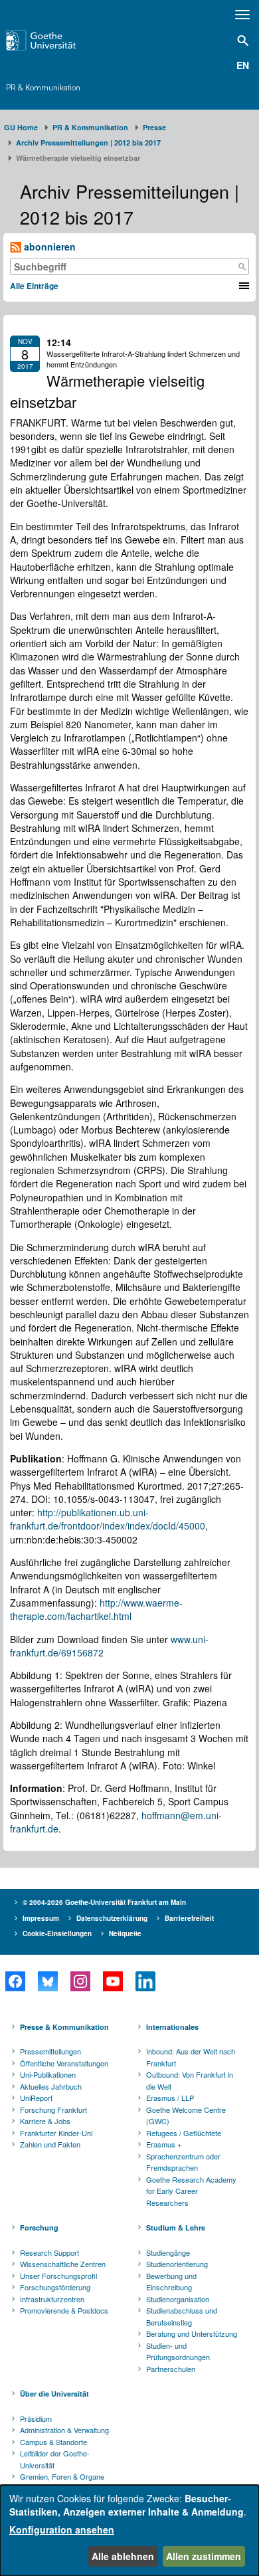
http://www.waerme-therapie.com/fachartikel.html (96, 1609)
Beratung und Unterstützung (192, 2333)
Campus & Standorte (53, 2442)
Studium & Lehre (176, 2228)
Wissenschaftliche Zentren (63, 2264)
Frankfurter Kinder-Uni (56, 2133)
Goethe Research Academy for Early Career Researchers (191, 2191)
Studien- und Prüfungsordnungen (178, 2351)
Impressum (41, 1918)
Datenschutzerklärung (112, 1918)
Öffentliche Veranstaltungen (64, 2063)
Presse (154, 127)
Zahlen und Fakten (50, 2144)
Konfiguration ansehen (62, 2529)
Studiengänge (168, 2252)
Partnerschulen (171, 2369)
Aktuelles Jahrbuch (51, 2086)
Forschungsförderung (55, 2287)
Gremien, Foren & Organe (62, 2476)
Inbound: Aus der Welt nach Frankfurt (191, 2057)
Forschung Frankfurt (53, 2110)
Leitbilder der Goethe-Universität (55, 2459)
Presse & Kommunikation (64, 2027)
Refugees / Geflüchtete (184, 2133)
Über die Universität (54, 2394)
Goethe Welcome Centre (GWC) (186, 2116)
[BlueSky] (47, 1981)
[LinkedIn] (145, 1981)
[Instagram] (80, 1981)
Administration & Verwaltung (64, 2430)
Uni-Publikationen (48, 2074)
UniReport (36, 2098)
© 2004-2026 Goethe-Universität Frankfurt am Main (104, 1902)
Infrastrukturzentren (52, 2299)
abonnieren (48, 247)
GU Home (21, 127)
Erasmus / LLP (170, 2098)
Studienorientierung (177, 2264)
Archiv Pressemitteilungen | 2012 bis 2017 (88, 143)
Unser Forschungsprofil (58, 2276)
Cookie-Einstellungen (57, 1933)
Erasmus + (164, 2144)
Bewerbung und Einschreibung (171, 2282)
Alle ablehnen (123, 2556)
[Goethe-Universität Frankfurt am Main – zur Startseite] (58, 40)
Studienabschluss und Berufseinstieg (182, 2316)
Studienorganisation (178, 2299)
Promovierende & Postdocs (64, 2310)
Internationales (172, 2027)
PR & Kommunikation (43, 87)
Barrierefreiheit (189, 1918)
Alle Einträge (34, 286)
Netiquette (125, 1933)
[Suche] (242, 266)
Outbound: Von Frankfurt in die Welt (190, 2080)
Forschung (39, 2228)
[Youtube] (113, 1981)
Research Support (49, 2252)
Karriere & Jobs (45, 2121)
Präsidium (36, 2419)
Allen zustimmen (204, 2556)
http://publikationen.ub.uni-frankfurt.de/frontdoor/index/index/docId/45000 (108, 1519)
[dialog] (129, 2530)
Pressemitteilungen (50, 2051)
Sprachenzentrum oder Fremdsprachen (183, 2162)
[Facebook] (15, 1981)
